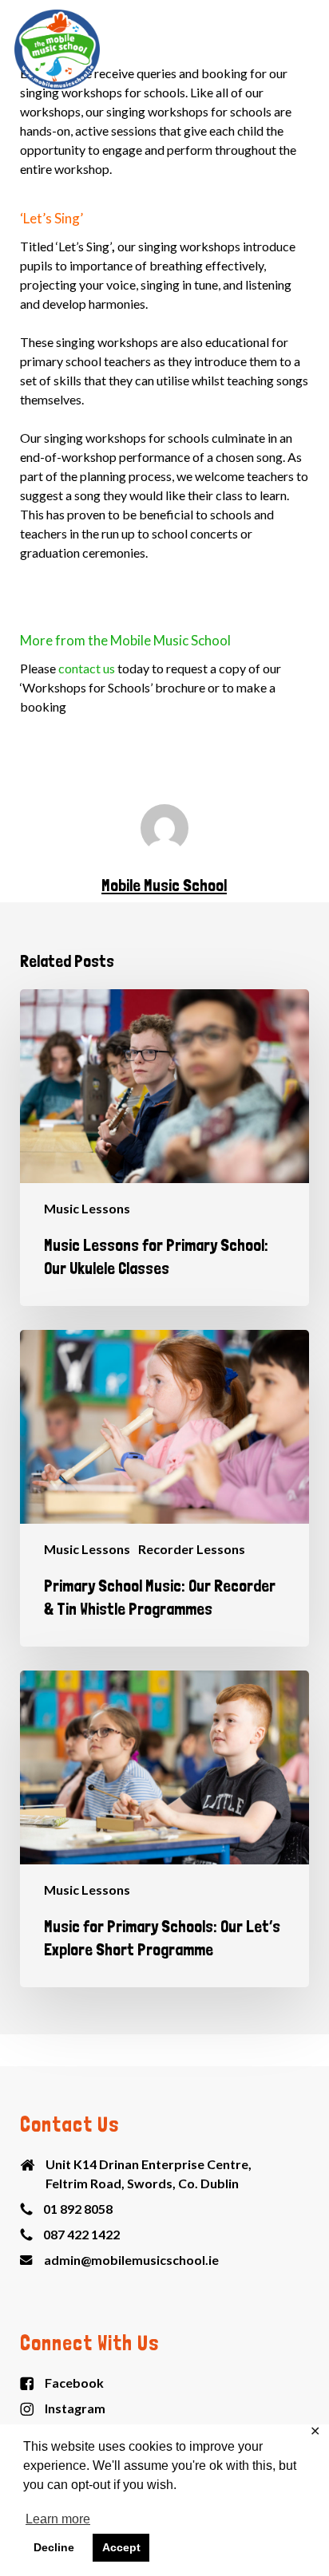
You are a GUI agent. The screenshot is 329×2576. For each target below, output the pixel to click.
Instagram (75, 2408)
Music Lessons (87, 1208)
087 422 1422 (81, 2234)
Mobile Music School (164, 885)
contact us (87, 668)
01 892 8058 (78, 2209)
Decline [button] (54, 2547)
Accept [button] (121, 2547)
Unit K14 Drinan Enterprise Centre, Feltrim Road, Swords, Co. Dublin (149, 2174)
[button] (306, 49)
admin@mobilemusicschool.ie (131, 2260)
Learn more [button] (58, 2519)
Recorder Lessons (192, 1549)
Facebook (74, 2383)
